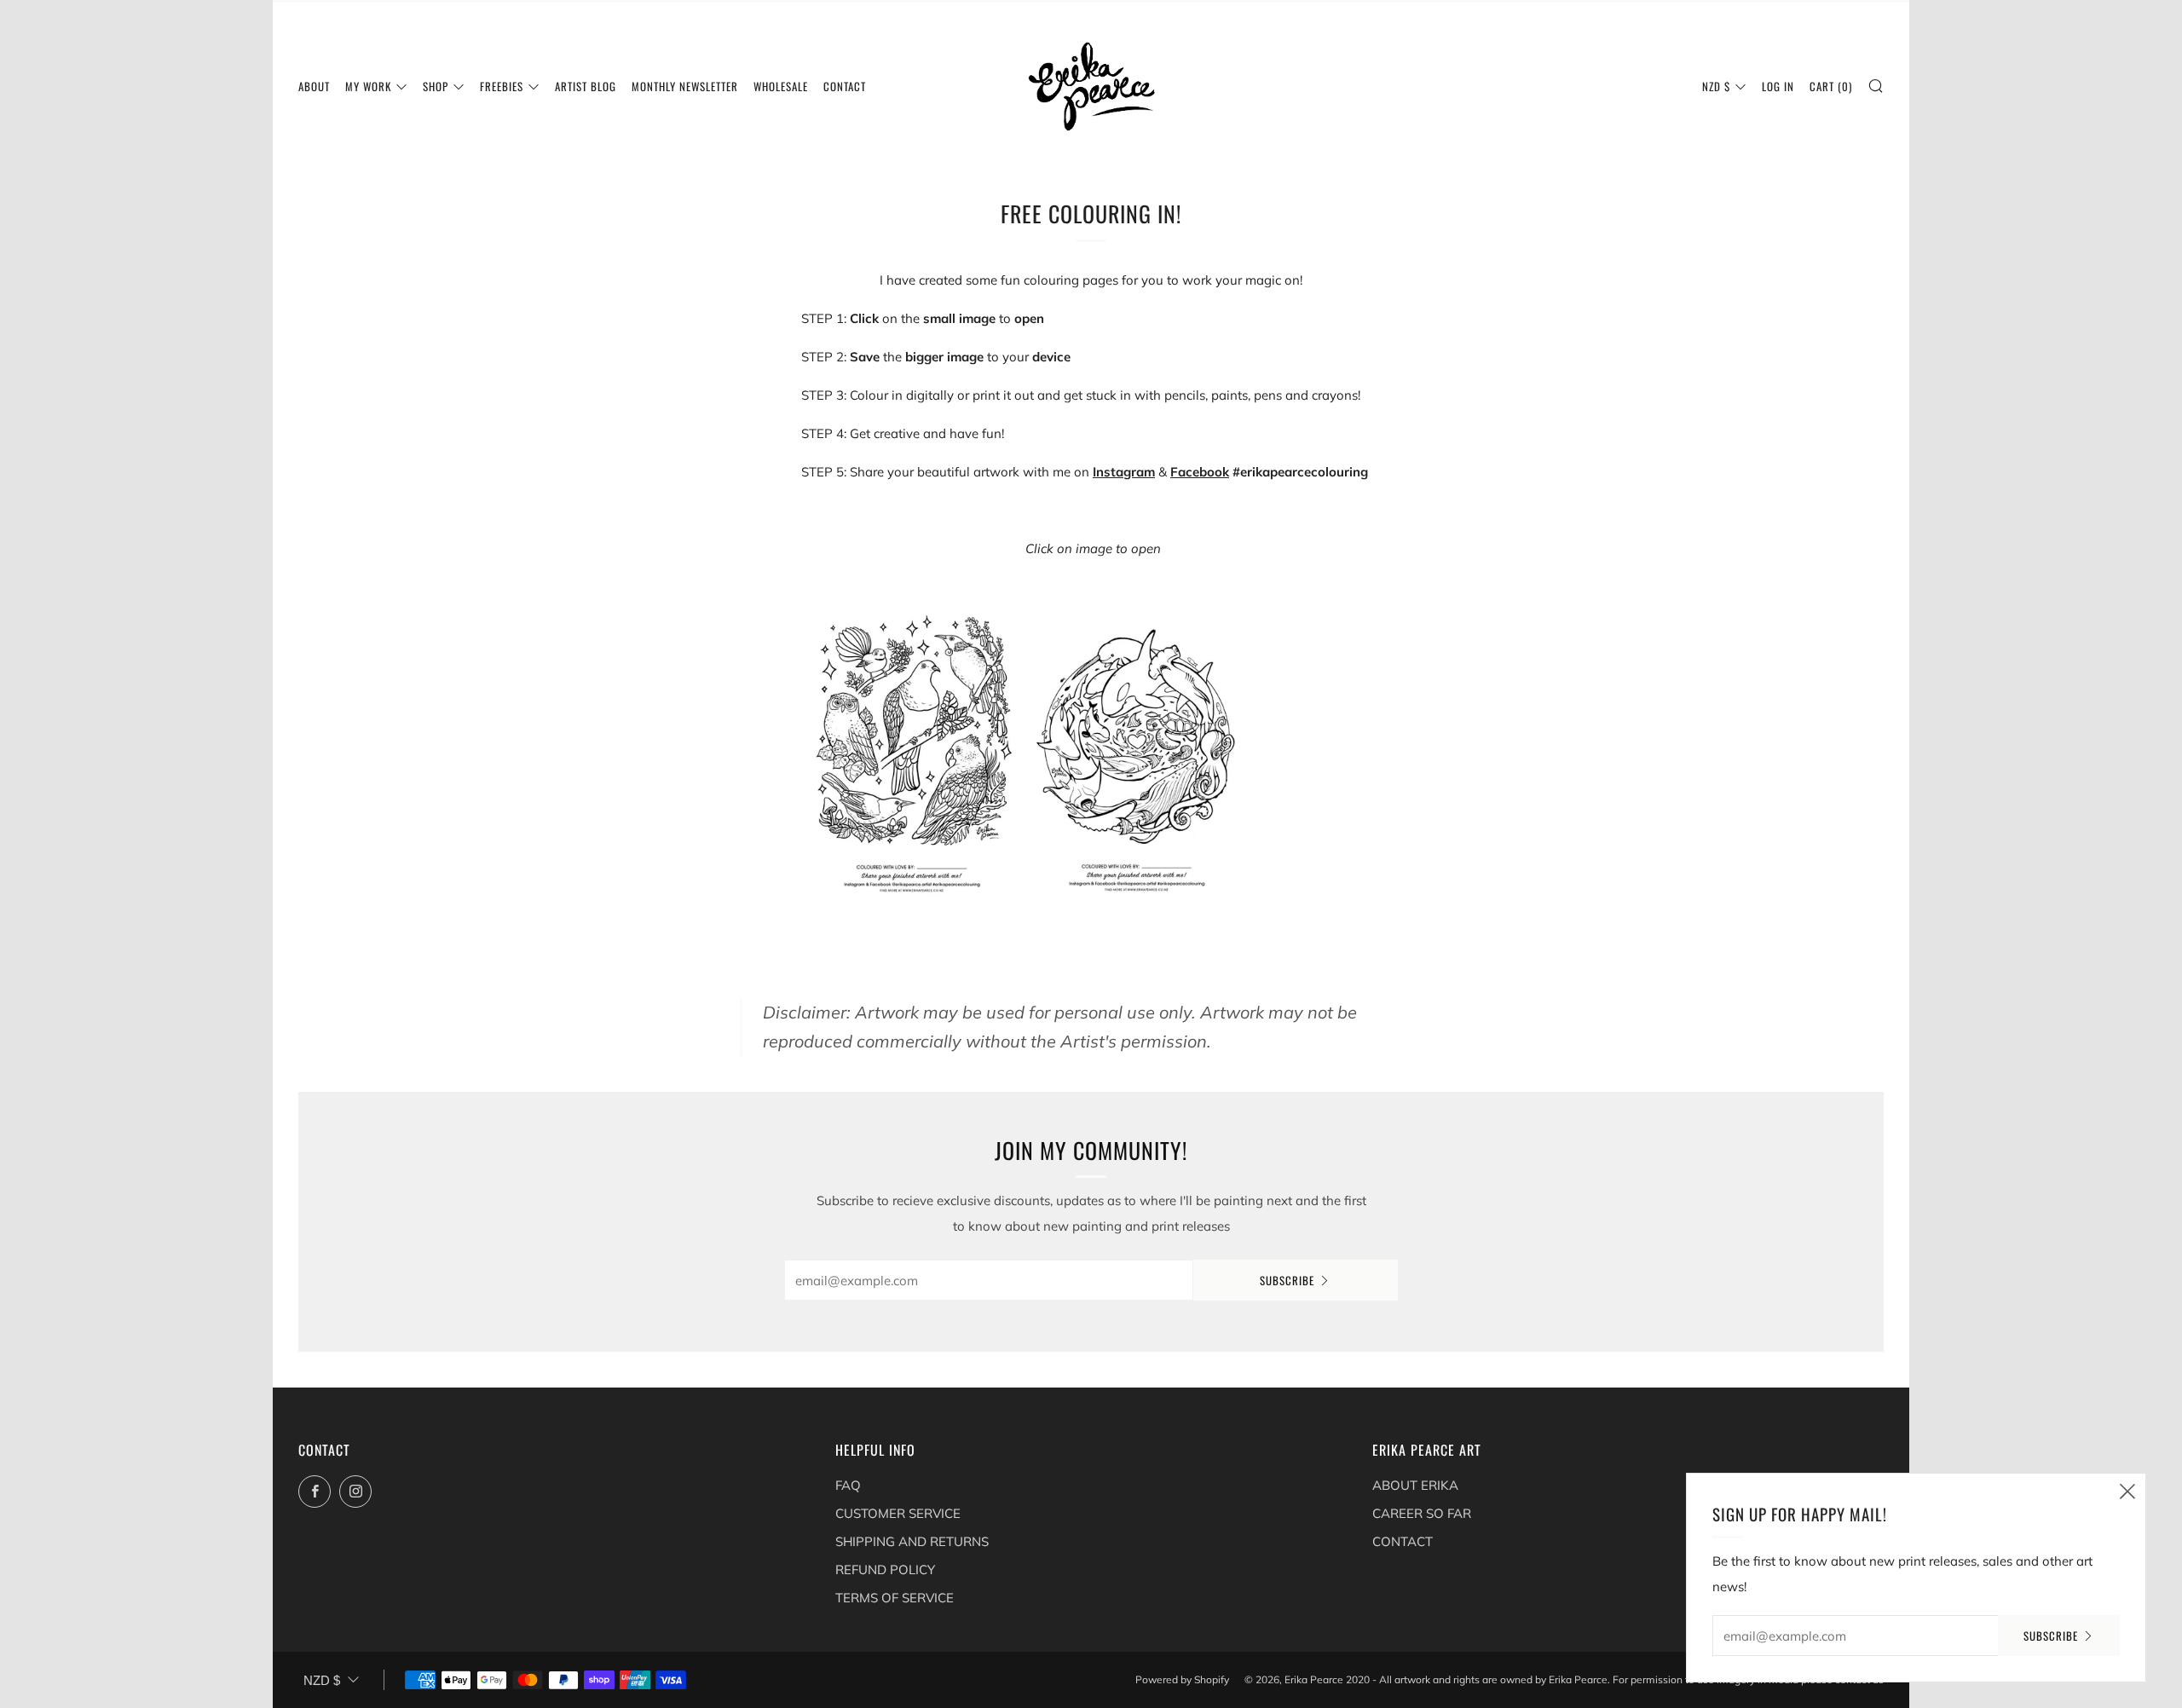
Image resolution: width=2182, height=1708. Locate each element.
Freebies (502, 86)
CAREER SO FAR (1422, 1513)
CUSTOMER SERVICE (898, 1513)
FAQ (848, 1485)
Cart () (1831, 86)
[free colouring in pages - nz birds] (912, 750)
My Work (368, 86)
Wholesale (781, 86)
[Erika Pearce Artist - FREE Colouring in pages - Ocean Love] (1137, 750)
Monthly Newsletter (685, 86)
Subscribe (1287, 1280)
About (314, 86)
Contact (845, 86)
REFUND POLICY (885, 1570)
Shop (436, 86)
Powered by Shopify (1182, 1679)
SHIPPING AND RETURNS (912, 1541)
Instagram (1124, 472)
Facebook (1200, 472)
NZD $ (1716, 86)
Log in (1778, 86)
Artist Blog (586, 86)
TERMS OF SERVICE (895, 1598)
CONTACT (1403, 1541)
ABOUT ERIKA (1415, 1485)
